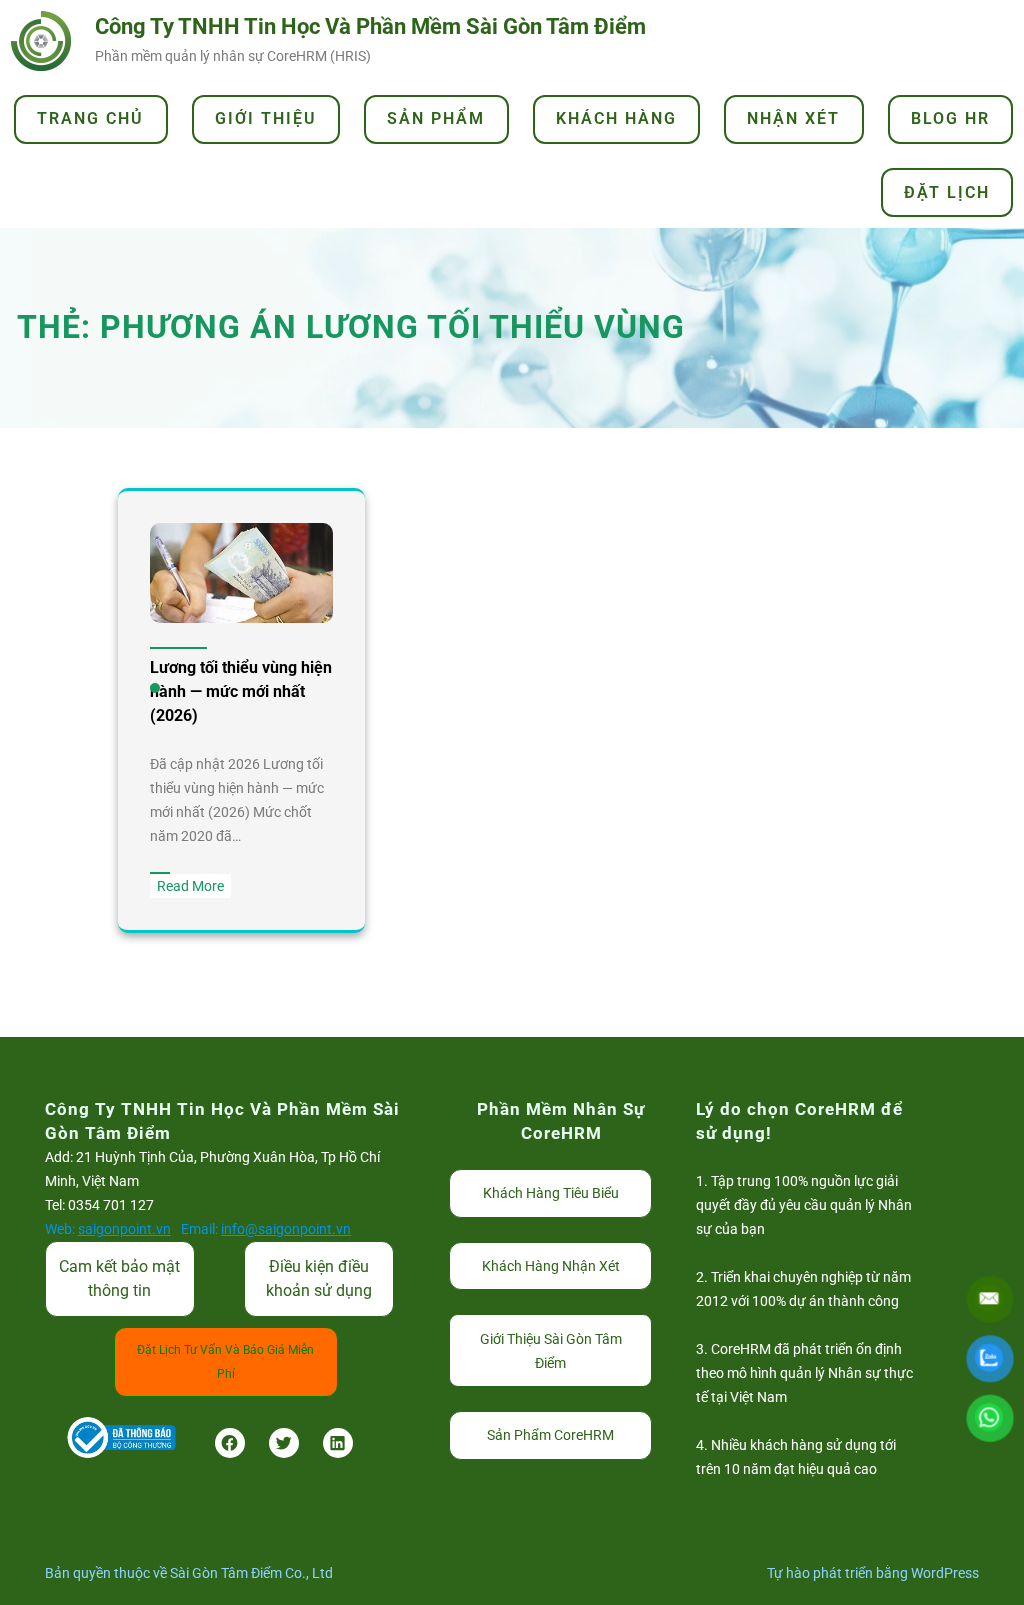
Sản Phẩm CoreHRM (550, 1435)
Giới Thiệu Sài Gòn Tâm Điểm (551, 1351)
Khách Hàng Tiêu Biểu (551, 1193)
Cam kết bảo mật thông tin (119, 1278)
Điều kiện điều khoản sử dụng (319, 1278)
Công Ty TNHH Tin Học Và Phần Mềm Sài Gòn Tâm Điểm (370, 26)
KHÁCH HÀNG (616, 118)
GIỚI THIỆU (266, 118)
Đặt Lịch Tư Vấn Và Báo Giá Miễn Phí (225, 1362)
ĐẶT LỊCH (947, 192)
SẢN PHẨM (436, 118)
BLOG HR (950, 118)
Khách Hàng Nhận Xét (551, 1266)
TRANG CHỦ (90, 118)
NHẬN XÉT (793, 118)
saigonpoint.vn (124, 1229)
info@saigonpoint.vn (286, 1229)
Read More (194, 887)
